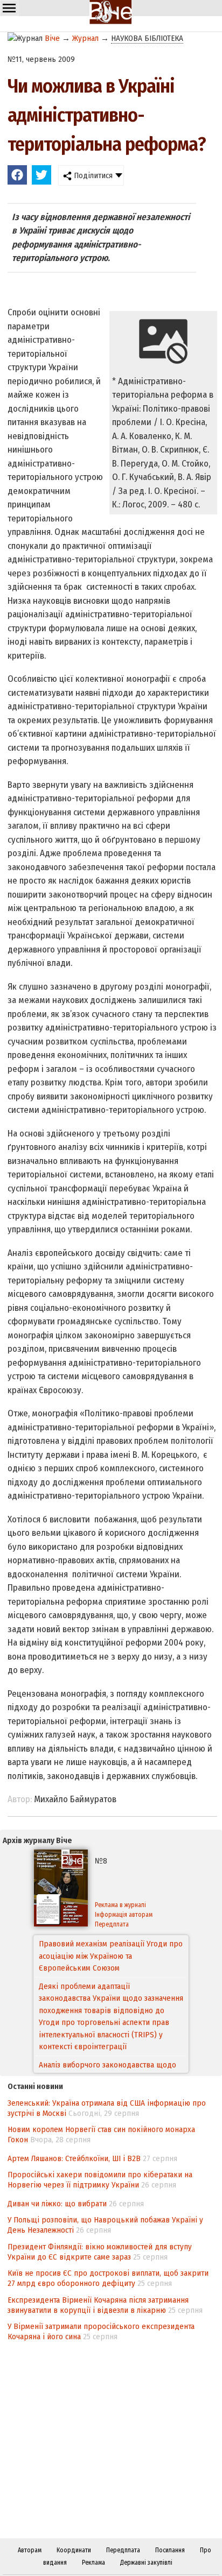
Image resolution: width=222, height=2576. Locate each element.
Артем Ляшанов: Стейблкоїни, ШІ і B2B (74, 2158)
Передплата (112, 1924)
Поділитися (92, 175)
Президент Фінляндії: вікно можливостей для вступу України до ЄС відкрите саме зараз (100, 2252)
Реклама (93, 2563)
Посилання (170, 2550)
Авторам (30, 2550)
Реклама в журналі (120, 1905)
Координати (74, 2550)
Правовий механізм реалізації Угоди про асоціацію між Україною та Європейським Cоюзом (111, 1956)
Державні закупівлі (146, 2563)
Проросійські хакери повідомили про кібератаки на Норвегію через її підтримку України (100, 2180)
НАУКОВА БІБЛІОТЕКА (147, 38)
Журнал (85, 38)
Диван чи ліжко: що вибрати (57, 2204)
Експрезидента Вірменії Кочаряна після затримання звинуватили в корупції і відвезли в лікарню (98, 2305)
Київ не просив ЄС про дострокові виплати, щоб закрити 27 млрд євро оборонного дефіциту (108, 2278)
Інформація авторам (124, 1915)
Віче (52, 38)
